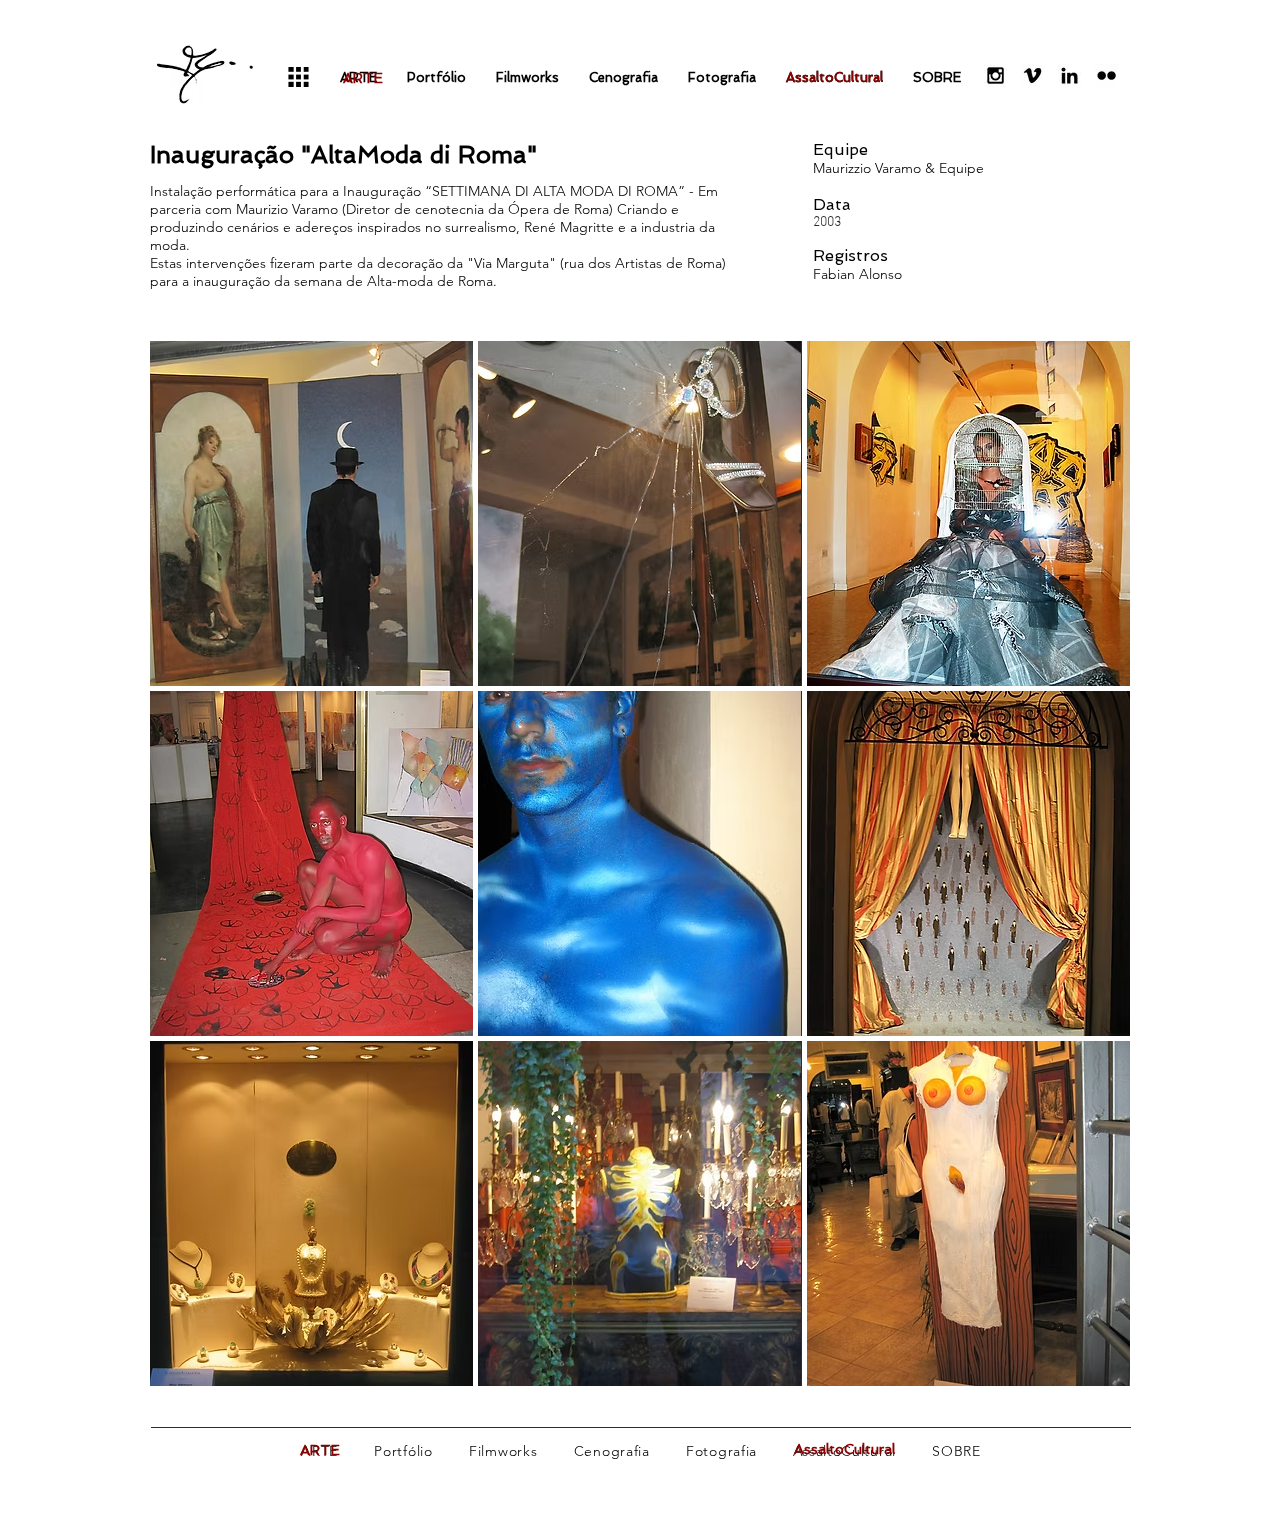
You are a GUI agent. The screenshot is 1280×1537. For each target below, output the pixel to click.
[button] (311, 513)
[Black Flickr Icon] (1106, 75)
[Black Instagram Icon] (995, 75)
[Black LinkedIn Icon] (1069, 75)
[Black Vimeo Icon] (1032, 75)
